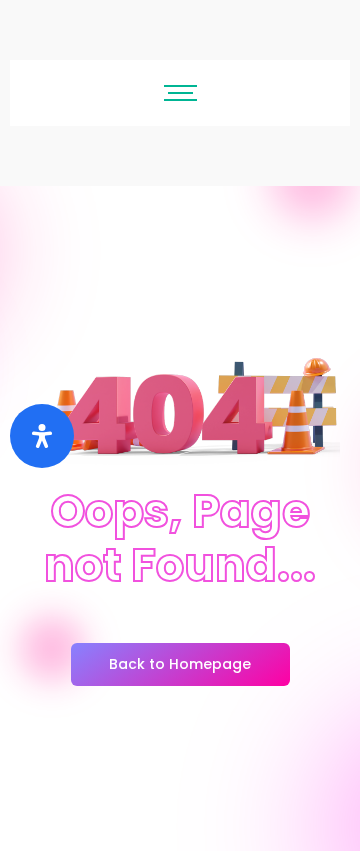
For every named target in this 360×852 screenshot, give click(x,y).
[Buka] (42, 436)
